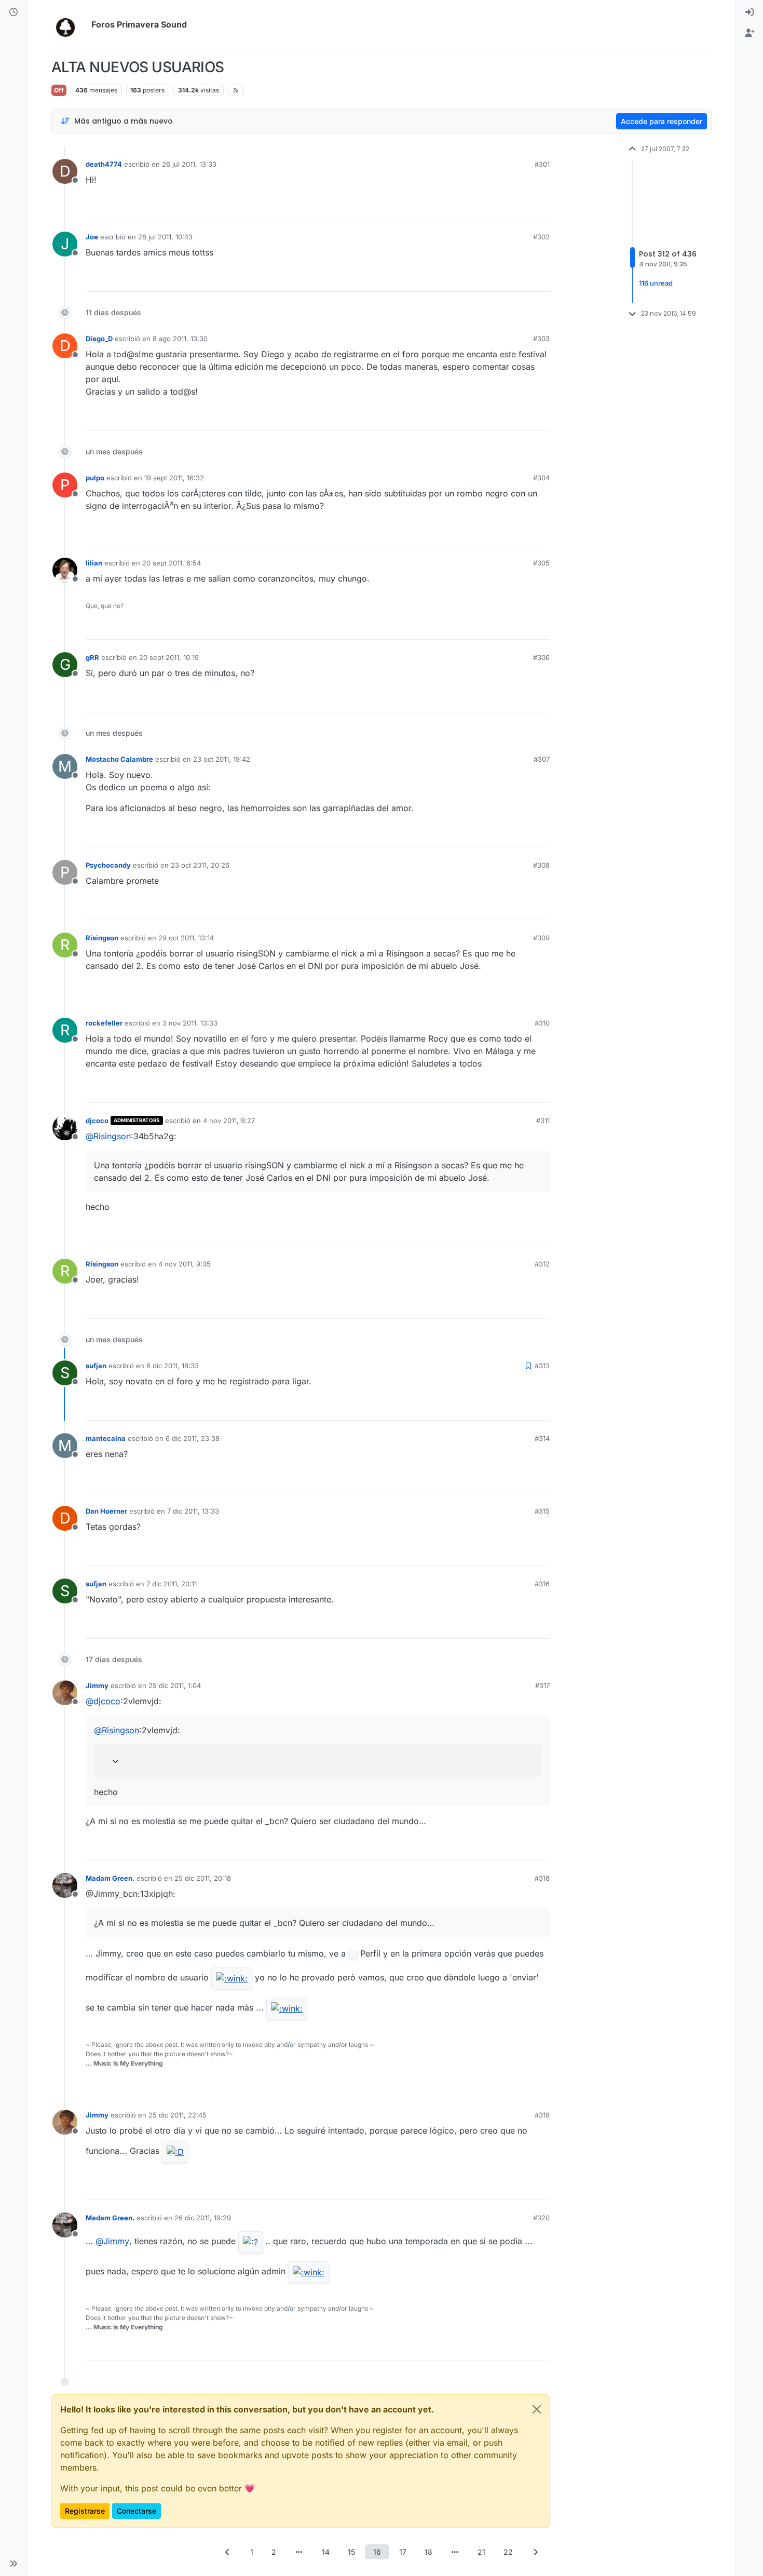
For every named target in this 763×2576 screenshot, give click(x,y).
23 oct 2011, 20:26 (200, 865)
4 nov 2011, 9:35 (185, 1264)
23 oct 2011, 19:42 (222, 759)
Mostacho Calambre (119, 759)
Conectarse (137, 2511)
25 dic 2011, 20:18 (203, 1878)
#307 (542, 759)
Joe (92, 237)
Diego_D (99, 339)
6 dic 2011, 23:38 (193, 1438)
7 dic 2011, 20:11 (172, 1584)
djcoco (97, 1121)
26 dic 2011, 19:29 (203, 2218)
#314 (542, 1438)
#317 (542, 1685)
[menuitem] (750, 12)
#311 (543, 1121)
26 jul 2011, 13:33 (189, 164)
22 (508, 2552)
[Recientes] (13, 12)
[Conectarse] (750, 12)
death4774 (104, 164)
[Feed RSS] (236, 90)
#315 (542, 1511)
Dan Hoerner (106, 1511)
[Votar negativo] (520, 206)
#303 (541, 339)
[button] (13, 2564)
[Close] (537, 2409)
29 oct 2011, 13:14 (186, 938)
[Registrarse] (750, 33)
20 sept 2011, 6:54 (172, 563)
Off (59, 90)
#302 (541, 237)
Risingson (102, 938)
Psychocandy (108, 865)
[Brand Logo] (69, 25)
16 (377, 2552)
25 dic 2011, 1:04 (175, 1685)
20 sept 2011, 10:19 (169, 657)
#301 (542, 164)
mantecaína (106, 1438)
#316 (542, 1584)
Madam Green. (110, 1878)
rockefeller (104, 1023)
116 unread (656, 284)
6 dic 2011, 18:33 (173, 1366)
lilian (94, 563)
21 (481, 2552)
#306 (541, 657)
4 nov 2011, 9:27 (229, 1121)
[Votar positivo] (484, 206)
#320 (541, 2218)
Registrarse (85, 2511)
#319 (542, 2115)
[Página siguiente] (536, 2552)
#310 (542, 1023)
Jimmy (97, 1685)
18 (428, 2552)
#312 (542, 1264)
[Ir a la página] (299, 2552)
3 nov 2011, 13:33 (190, 1023)
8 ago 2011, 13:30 (180, 339)
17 (403, 2552)
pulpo (95, 478)
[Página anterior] (228, 2552)
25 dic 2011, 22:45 (178, 2115)
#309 (541, 938)
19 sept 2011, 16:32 (174, 478)
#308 (541, 865)
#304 (541, 478)
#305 (541, 563)
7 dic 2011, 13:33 (193, 1511)
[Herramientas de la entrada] (541, 206)
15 (351, 2552)
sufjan (96, 1366)
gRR (92, 657)
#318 (542, 1878)
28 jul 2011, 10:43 (165, 237)
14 (326, 2552)
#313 (542, 1366)
